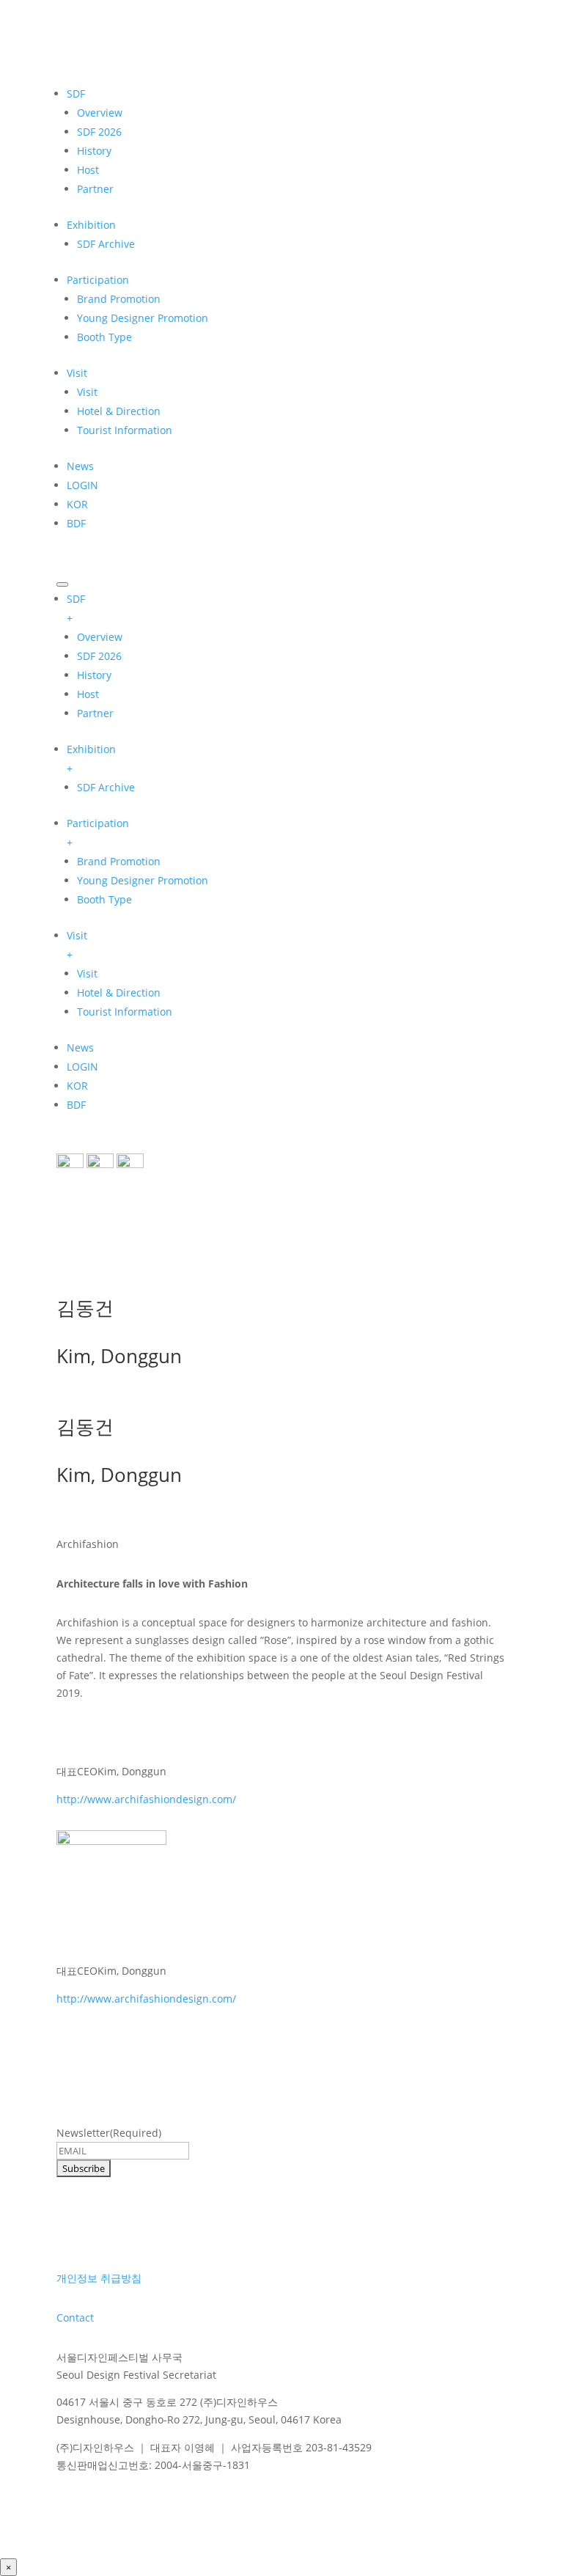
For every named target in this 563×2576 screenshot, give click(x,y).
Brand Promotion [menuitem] (119, 861)
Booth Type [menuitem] (104, 899)
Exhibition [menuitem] (91, 759)
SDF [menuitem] (76, 608)
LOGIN (82, 485)
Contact (75, 2318)
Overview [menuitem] (100, 637)
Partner (95, 189)
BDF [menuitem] (76, 1105)
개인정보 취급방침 (99, 2278)
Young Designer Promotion (143, 318)
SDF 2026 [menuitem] (99, 656)
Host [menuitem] (88, 694)
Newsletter (109, 2133)
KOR (77, 504)
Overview (100, 113)
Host (88, 170)
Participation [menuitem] (98, 833)
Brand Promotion (119, 299)
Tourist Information (125, 430)
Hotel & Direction (119, 411)
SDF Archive (106, 244)
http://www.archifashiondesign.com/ (146, 1799)
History (94, 151)
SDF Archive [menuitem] (106, 787)
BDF (76, 523)
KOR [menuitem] (77, 1086)
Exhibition (91, 225)
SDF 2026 (99, 132)
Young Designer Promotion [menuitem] (143, 880)
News (80, 466)
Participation (98, 280)
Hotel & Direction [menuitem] (119, 992)
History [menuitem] (94, 675)
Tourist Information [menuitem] (125, 1012)
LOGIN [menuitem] (82, 1067)
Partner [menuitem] (95, 713)
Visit (77, 373)
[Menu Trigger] (62, 584)
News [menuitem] (80, 1047)
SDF (76, 93)
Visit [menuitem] (77, 945)
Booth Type (104, 337)
